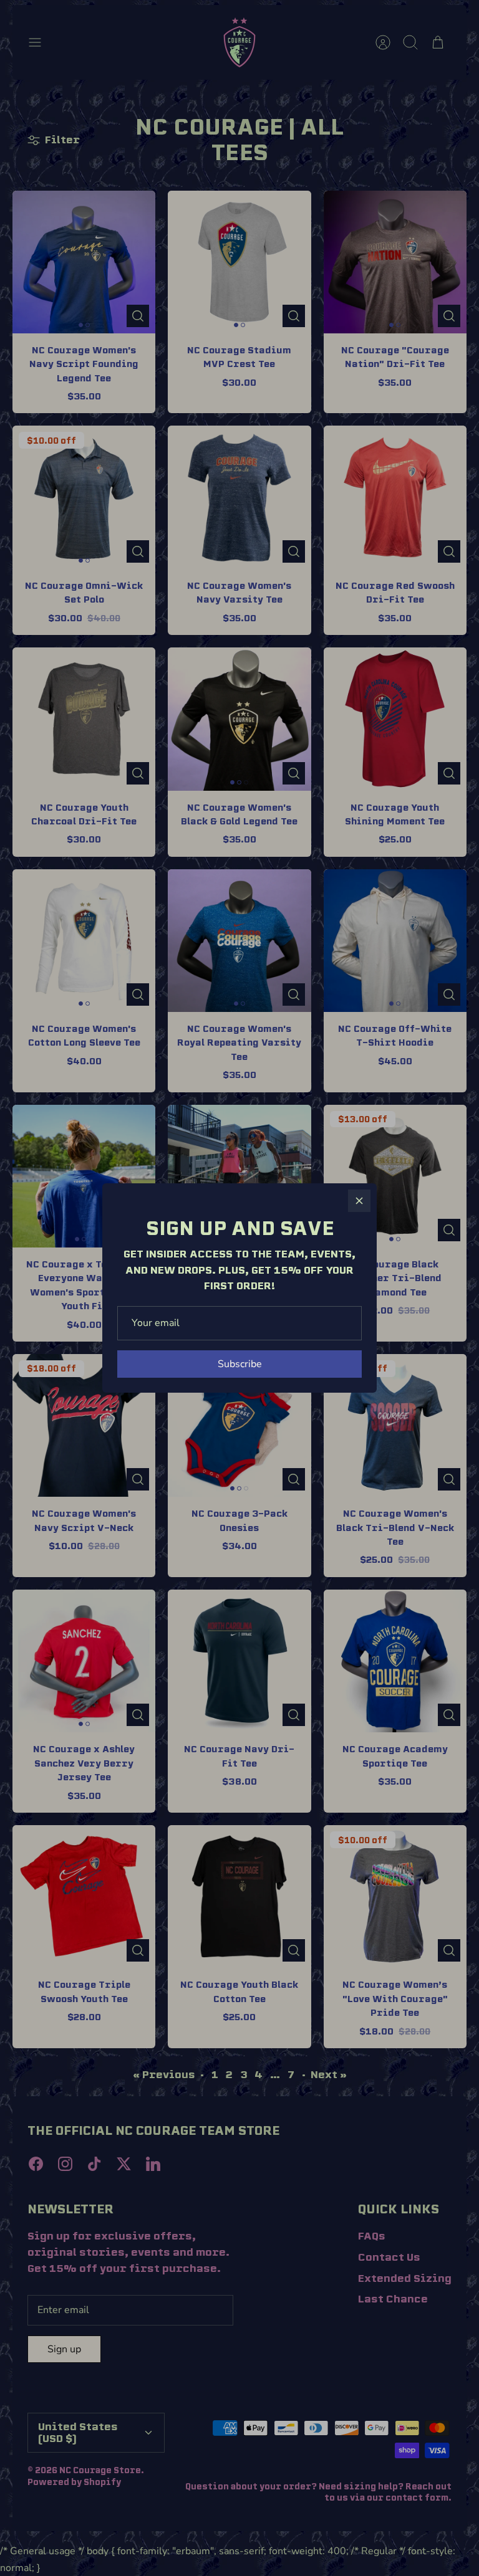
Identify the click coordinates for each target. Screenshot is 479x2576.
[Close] (359, 1201)
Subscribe (240, 1364)
